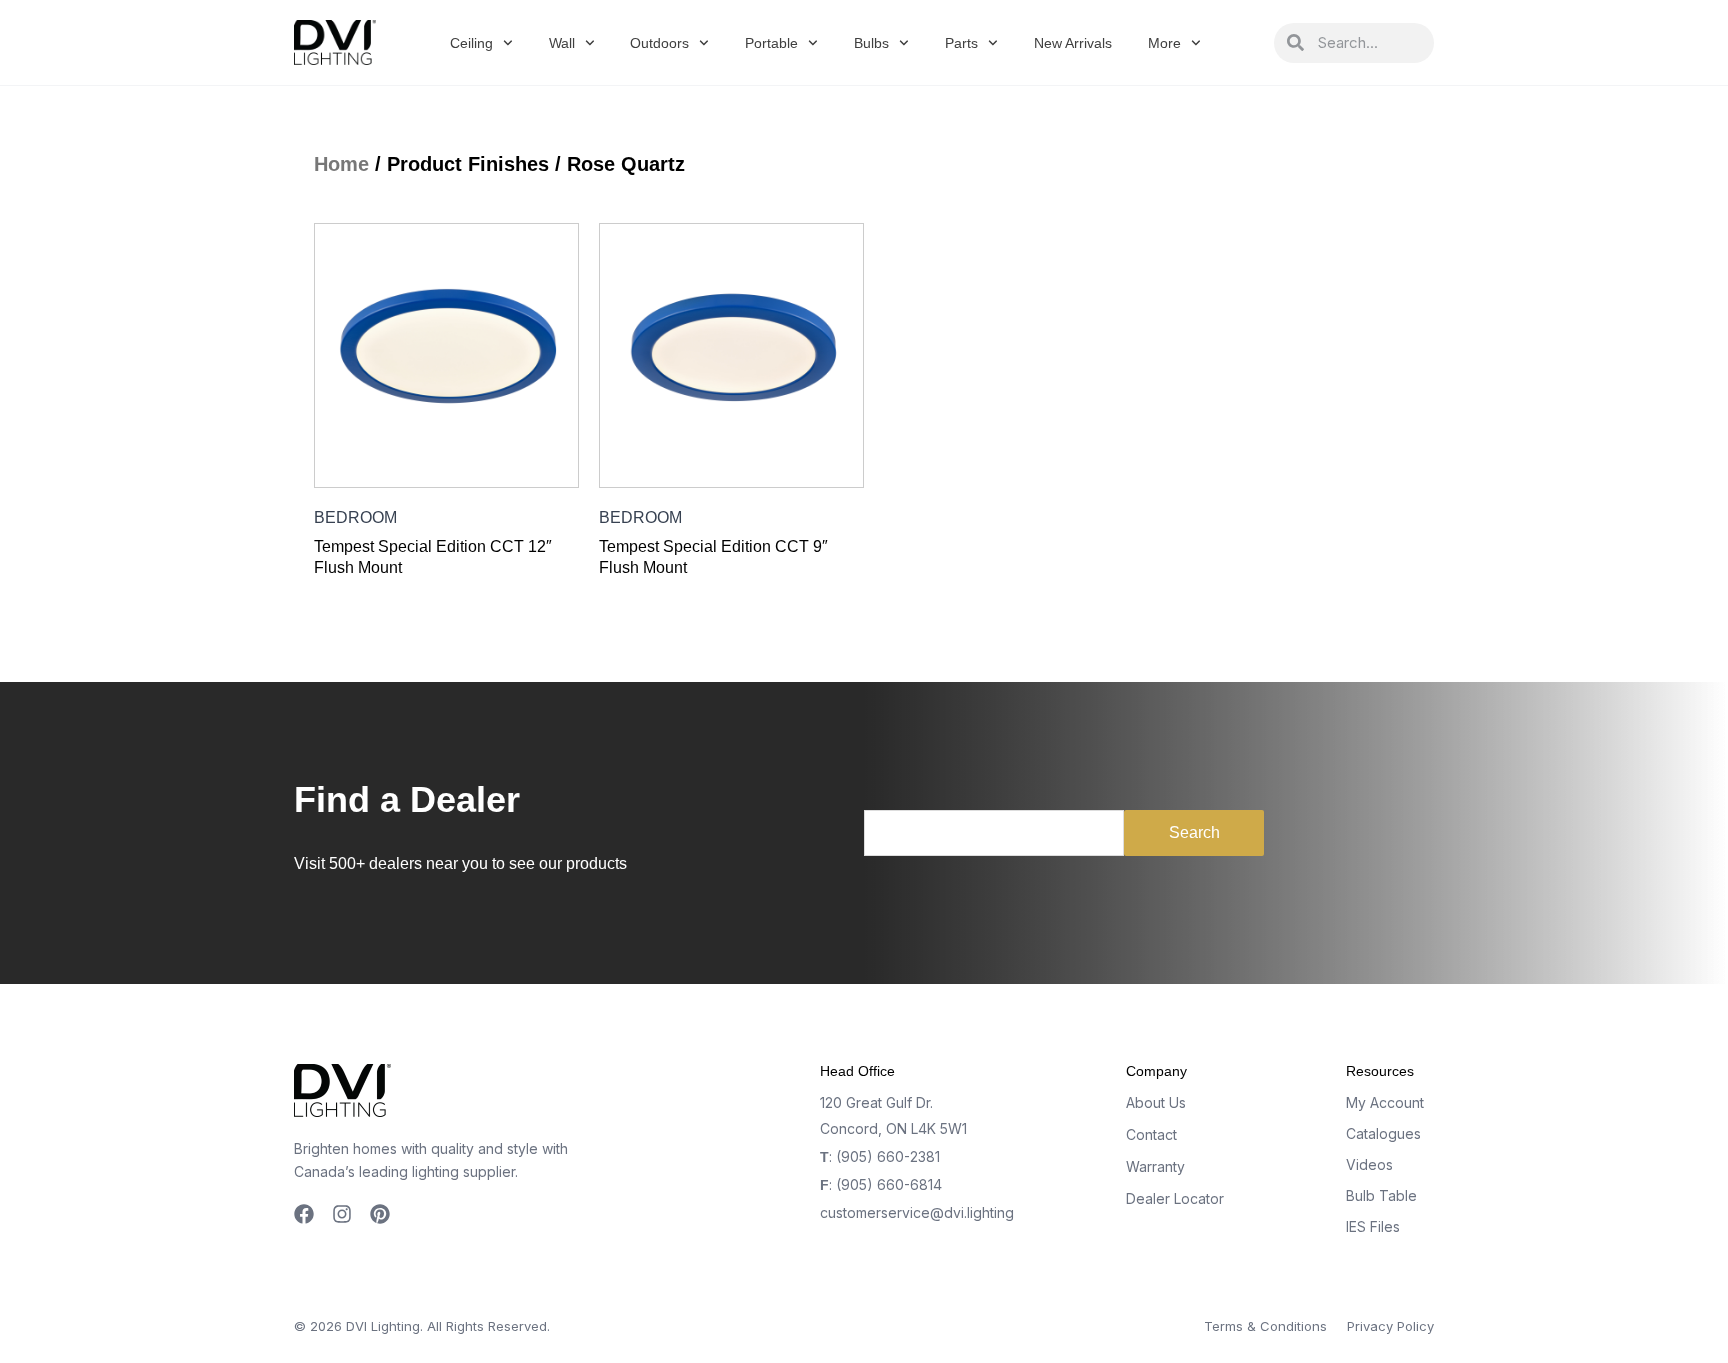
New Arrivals (1073, 43)
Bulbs (871, 43)
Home (341, 164)
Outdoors (659, 43)
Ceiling (471, 43)
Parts (961, 43)
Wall (562, 43)
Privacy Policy (1390, 1326)
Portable (771, 43)
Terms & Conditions (1265, 1326)
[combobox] (1369, 43)
